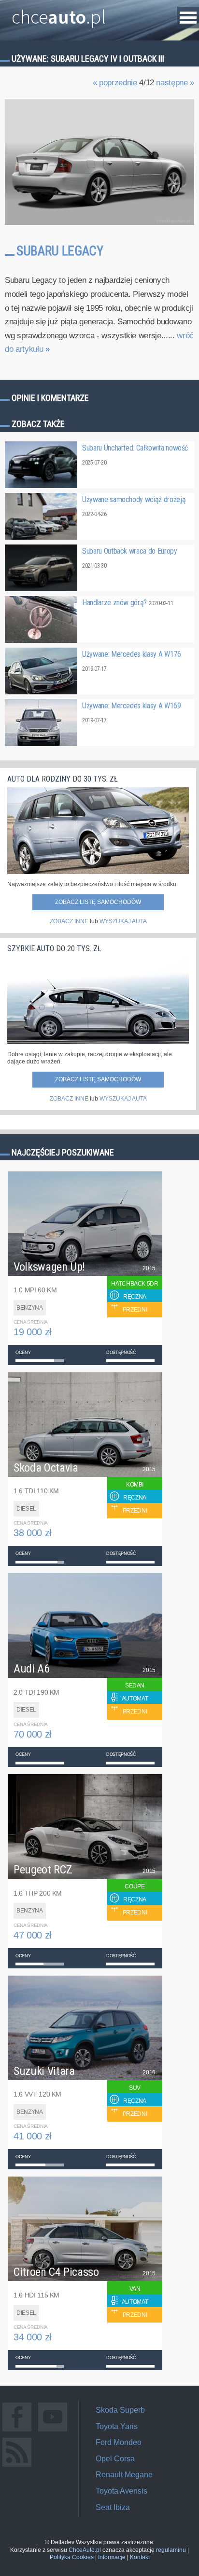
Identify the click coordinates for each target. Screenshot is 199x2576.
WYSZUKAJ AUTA (123, 921)
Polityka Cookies (72, 2557)
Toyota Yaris (117, 2426)
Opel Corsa (115, 2459)
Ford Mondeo (119, 2442)
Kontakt (140, 2557)
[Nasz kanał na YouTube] (53, 2431)
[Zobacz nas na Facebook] (17, 2431)
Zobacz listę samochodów (98, 902)
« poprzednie (115, 83)
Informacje (112, 2557)
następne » (175, 83)
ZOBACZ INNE (69, 921)
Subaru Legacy (60, 251)
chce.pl (59, 13)
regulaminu (171, 2550)
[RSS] (17, 2466)
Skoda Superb (120, 2410)
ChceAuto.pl (85, 2550)
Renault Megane (124, 2475)
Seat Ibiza (113, 2507)
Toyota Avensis (121, 2491)
